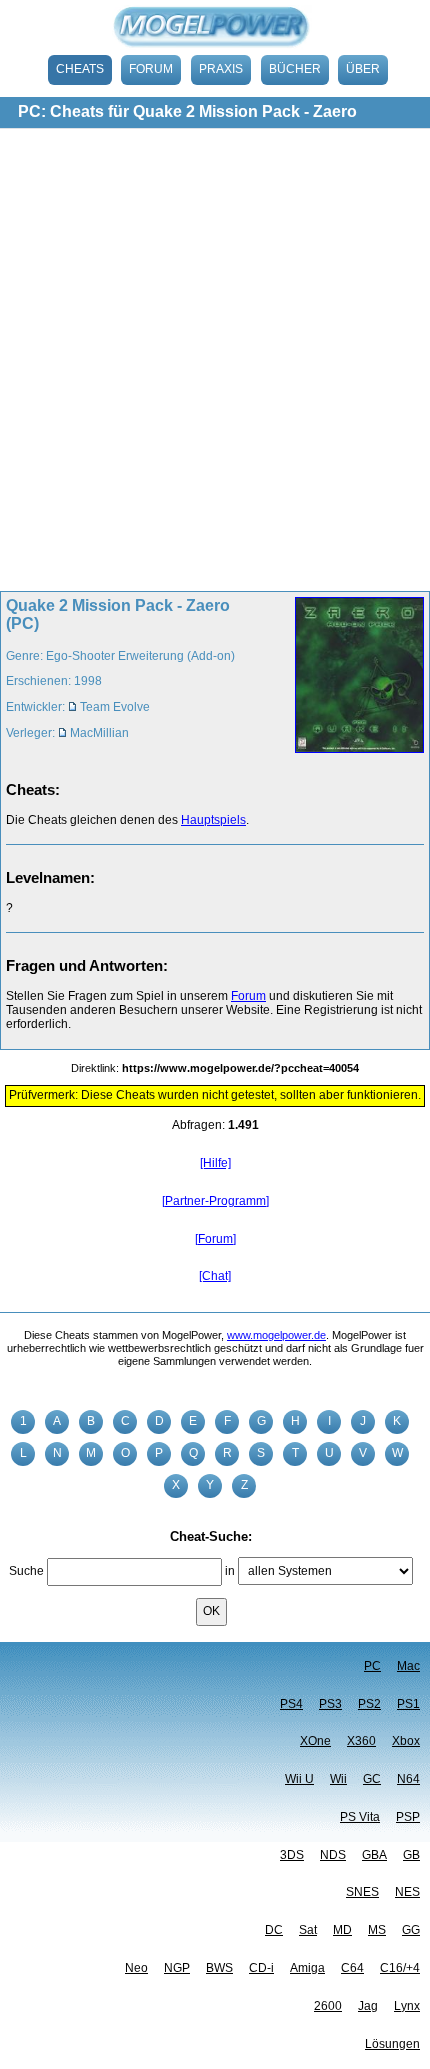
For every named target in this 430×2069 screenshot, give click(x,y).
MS (377, 1930)
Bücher (295, 69)
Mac (408, 1666)
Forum (151, 69)
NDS (333, 1855)
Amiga (307, 1968)
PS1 (408, 1704)
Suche (26, 1571)
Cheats (80, 69)
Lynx (407, 2006)
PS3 (330, 1704)
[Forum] (215, 1239)
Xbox (406, 1741)
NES (407, 1892)
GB (411, 1855)
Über (363, 69)
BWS (219, 1968)
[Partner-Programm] (215, 1201)
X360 (361, 1741)
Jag (368, 2006)
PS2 (369, 1704)
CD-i (261, 1968)
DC (274, 1930)
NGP (177, 1968)
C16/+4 (400, 1968)
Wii (338, 1779)
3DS (292, 1855)
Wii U (299, 1779)
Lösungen (392, 2044)
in (230, 1571)
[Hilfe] (215, 1163)
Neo (136, 1968)
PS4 (291, 1704)
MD (342, 1930)
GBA (374, 1855)
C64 (352, 1968)
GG (411, 1930)
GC (372, 1779)
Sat (308, 1930)
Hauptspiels (213, 820)
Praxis (221, 69)
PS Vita (360, 1817)
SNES (362, 1892)
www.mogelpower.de (276, 1335)
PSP (408, 1817)
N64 (408, 1779)
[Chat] (215, 1276)
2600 (328, 2006)
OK (211, 1611)
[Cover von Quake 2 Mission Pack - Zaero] (353, 677)
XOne (315, 1741)
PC (372, 1666)
